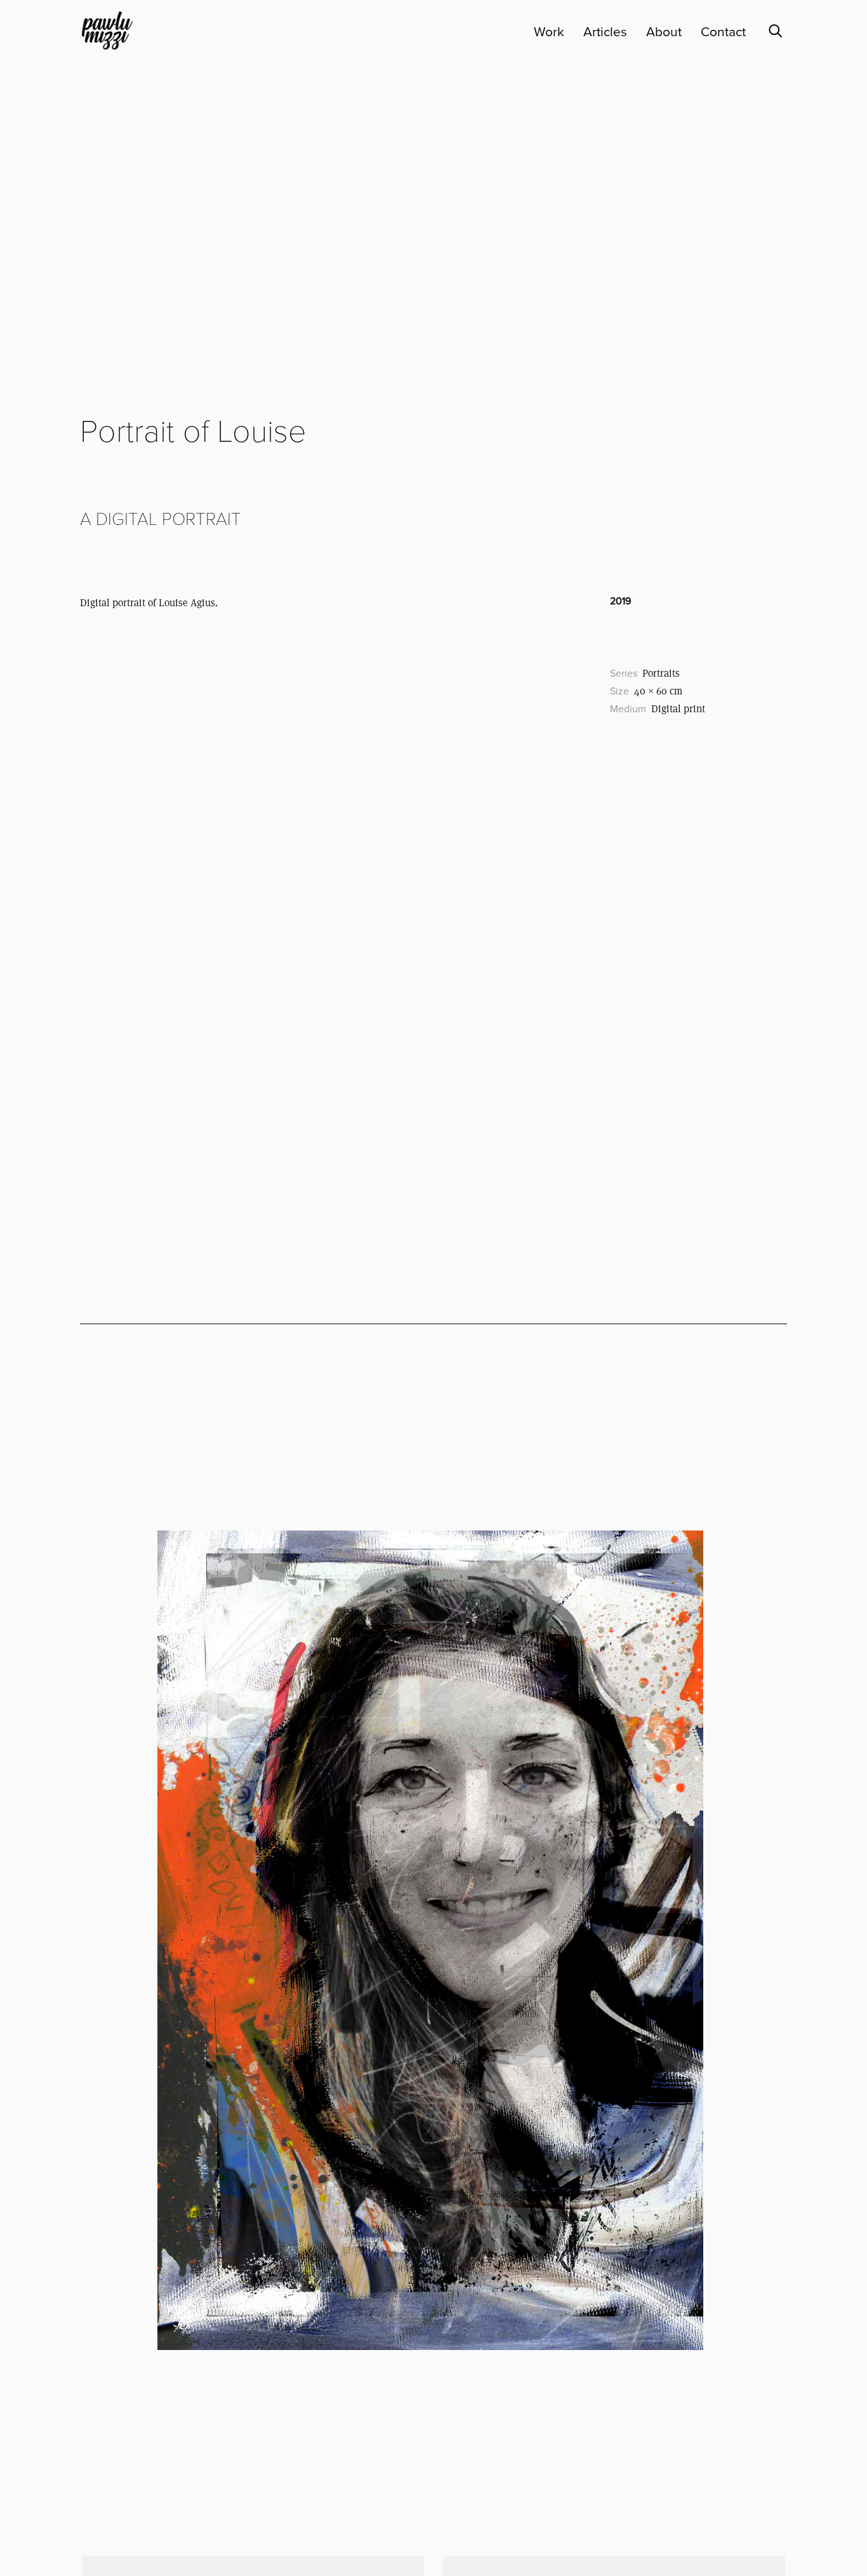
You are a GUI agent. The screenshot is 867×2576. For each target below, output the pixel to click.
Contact (723, 32)
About (664, 32)
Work (549, 32)
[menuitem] (539, 32)
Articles (605, 32)
